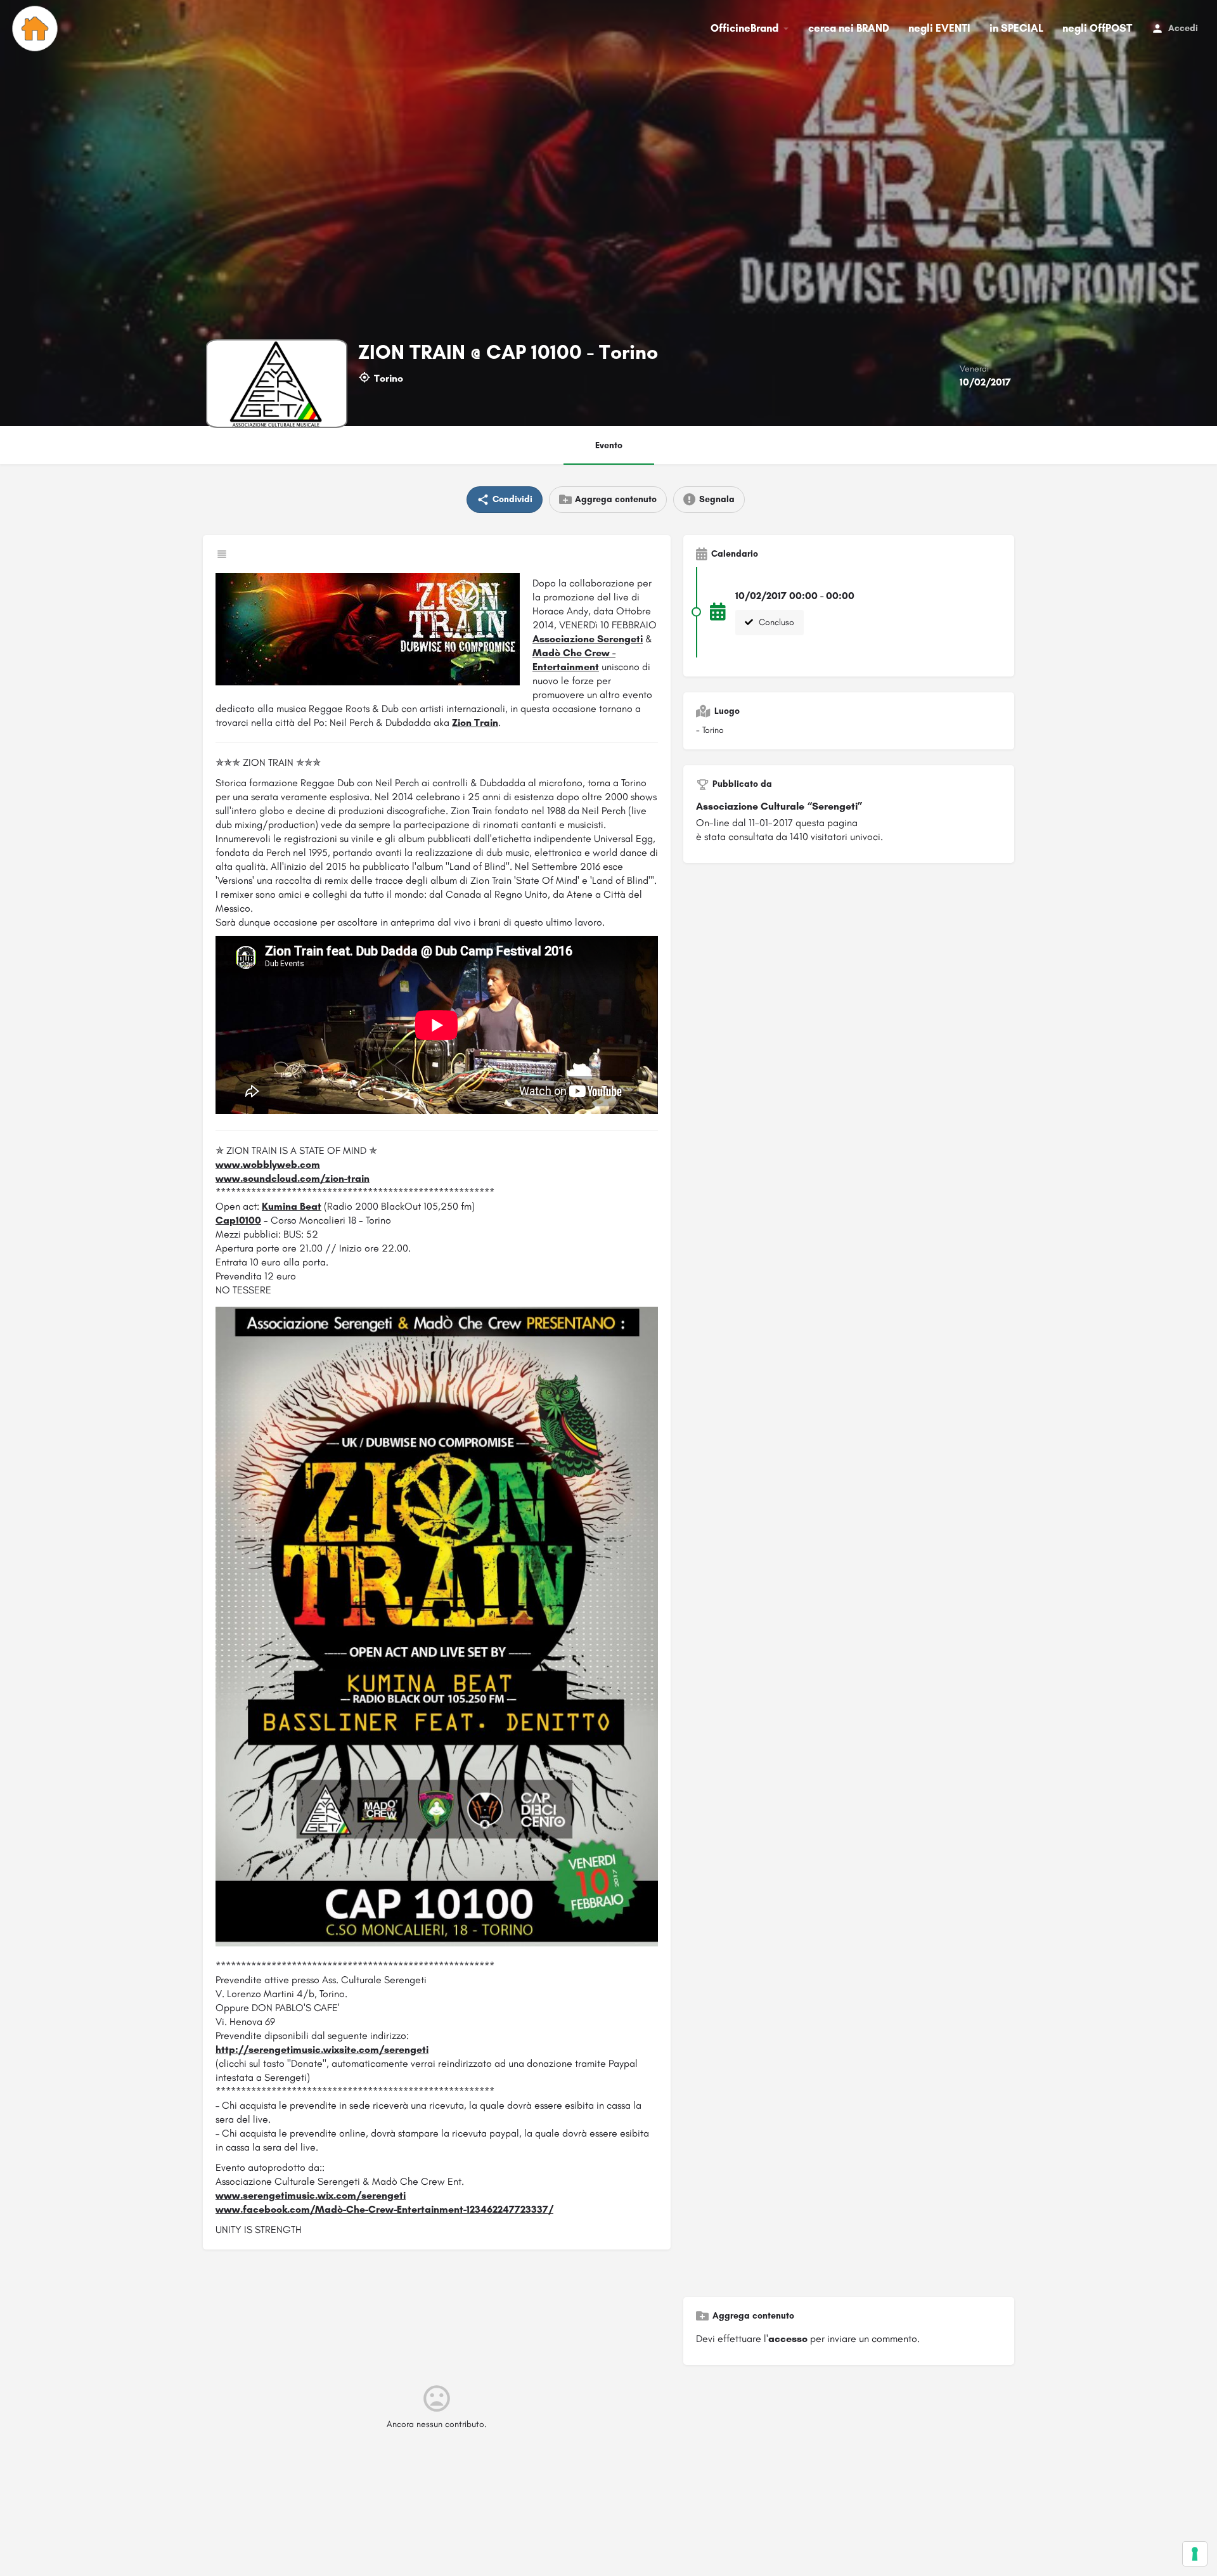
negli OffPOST (1097, 28)
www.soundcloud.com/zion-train (293, 1178)
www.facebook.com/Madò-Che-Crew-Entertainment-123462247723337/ (384, 2209)
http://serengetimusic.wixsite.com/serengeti (322, 2049)
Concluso (775, 622)
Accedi (1183, 28)
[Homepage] (36, 29)
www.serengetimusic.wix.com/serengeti (311, 2195)
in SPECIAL (1016, 28)
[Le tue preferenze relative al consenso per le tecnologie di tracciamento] (1195, 2554)
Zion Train (475, 722)
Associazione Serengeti (588, 639)
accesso (788, 2339)
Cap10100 (238, 1220)
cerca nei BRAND (849, 28)
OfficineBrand (744, 28)
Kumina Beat (292, 1206)
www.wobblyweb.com (268, 1164)
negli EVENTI (939, 28)
